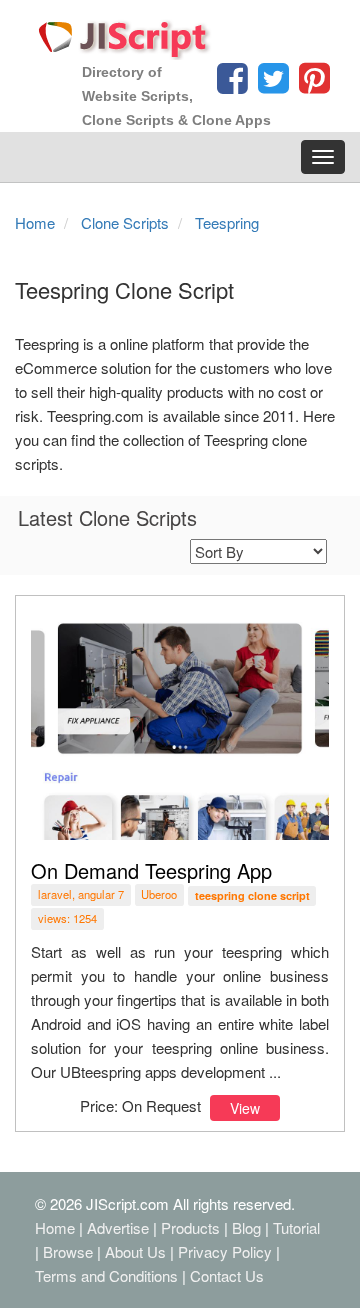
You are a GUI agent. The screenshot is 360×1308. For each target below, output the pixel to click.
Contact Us (227, 1275)
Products (190, 1227)
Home (55, 1227)
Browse (68, 1251)
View (245, 1108)
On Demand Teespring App (151, 870)
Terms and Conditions (106, 1275)
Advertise (118, 1227)
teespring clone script (252, 895)
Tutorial (296, 1227)
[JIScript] (125, 32)
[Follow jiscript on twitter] (271, 83)
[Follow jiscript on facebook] (232, 83)
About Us (135, 1251)
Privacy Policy (225, 1251)
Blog (246, 1227)
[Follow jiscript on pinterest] (312, 83)
